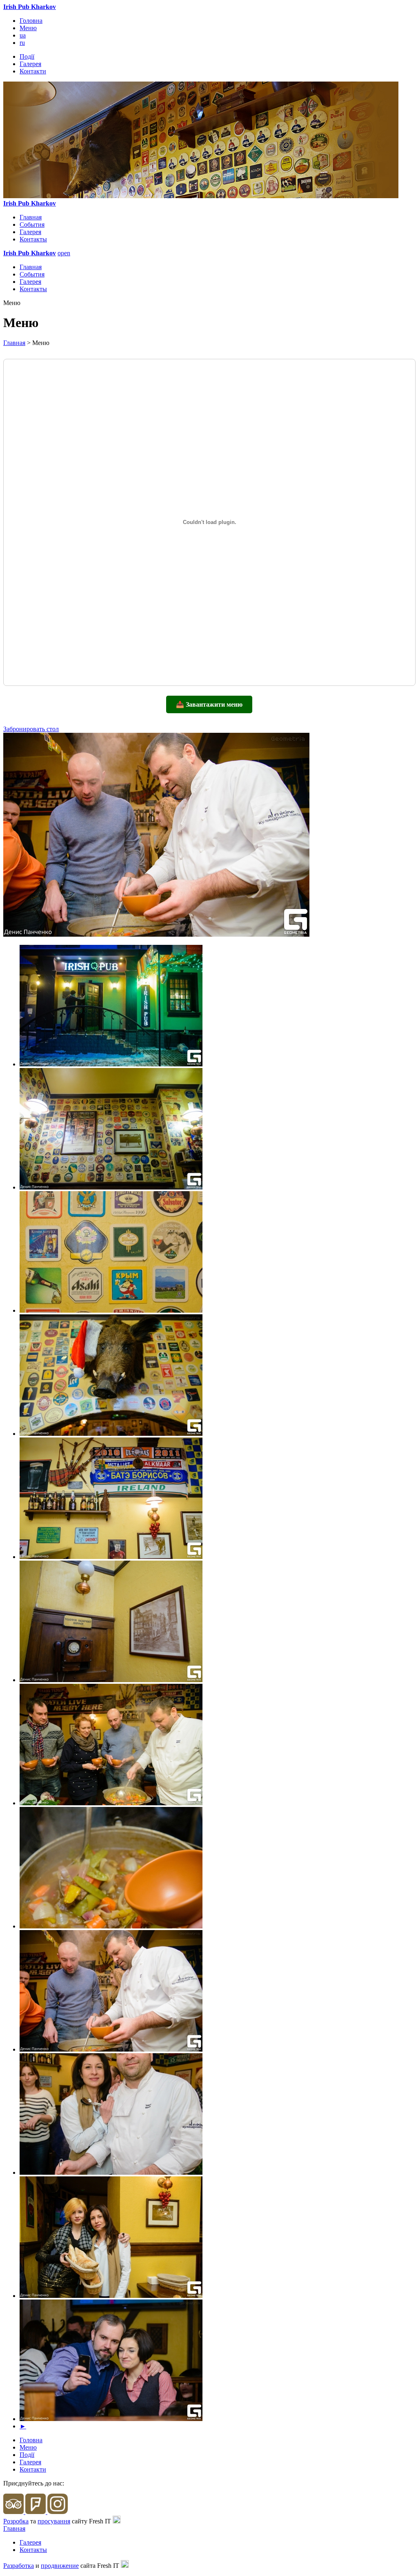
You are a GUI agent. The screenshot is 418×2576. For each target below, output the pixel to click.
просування (54, 2521)
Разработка (19, 2566)
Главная (31, 217)
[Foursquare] (36, 2512)
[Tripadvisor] (14, 2512)
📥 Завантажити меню (209, 704)
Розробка (16, 2521)
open (64, 253)
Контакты (33, 239)
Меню (28, 28)
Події (27, 56)
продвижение (60, 2566)
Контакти (33, 71)
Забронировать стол (31, 729)
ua (23, 35)
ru (22, 43)
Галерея (30, 64)
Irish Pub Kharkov (30, 7)
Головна (31, 21)
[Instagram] (58, 2512)
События (32, 224)
